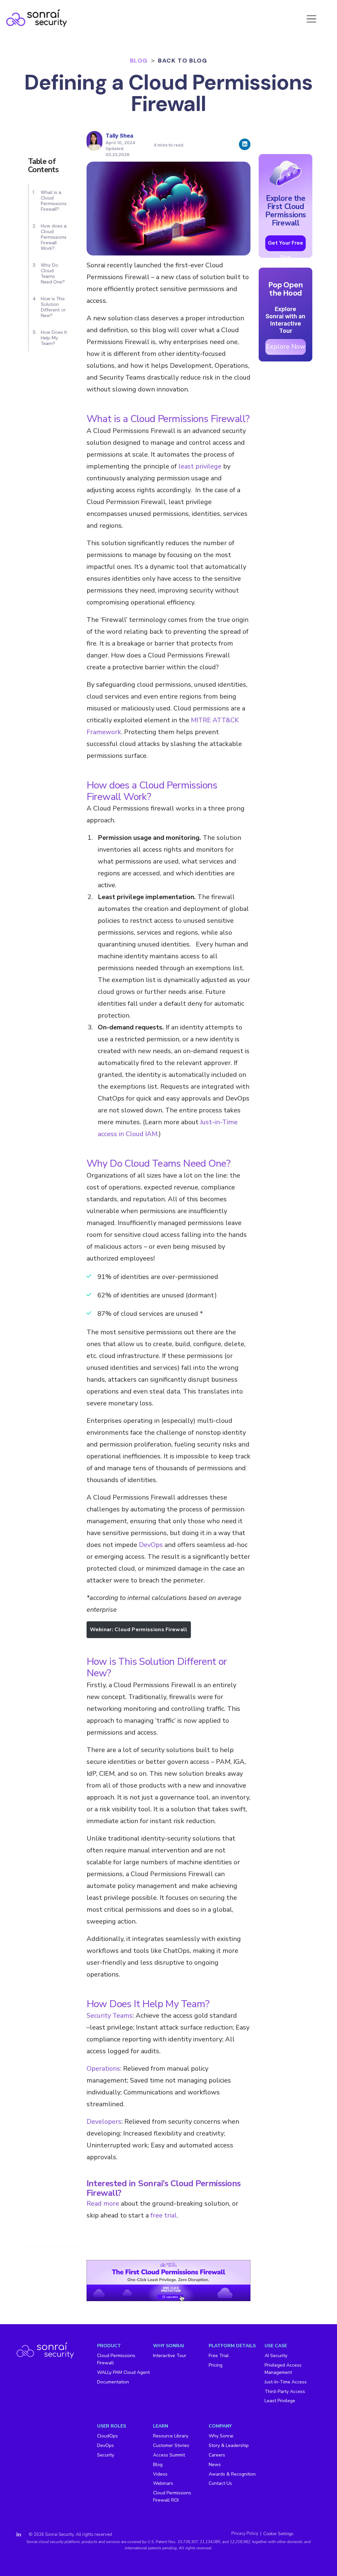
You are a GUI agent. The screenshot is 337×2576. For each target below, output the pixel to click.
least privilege (200, 466)
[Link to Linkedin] (19, 2535)
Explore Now (286, 346)
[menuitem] (125, 2373)
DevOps (151, 1545)
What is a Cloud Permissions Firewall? (54, 201)
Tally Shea (119, 136)
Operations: (104, 2069)
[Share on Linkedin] (245, 144)
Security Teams (110, 2016)
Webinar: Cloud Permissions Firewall (139, 1630)
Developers (104, 2122)
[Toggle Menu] (312, 18)
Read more (103, 2204)
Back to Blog (182, 61)
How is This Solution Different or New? (53, 307)
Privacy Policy (245, 2534)
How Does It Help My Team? (54, 338)
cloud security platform (59, 2542)
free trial (164, 2215)
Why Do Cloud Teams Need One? (53, 274)
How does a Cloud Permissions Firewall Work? (54, 237)
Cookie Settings (278, 2534)
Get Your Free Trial (285, 245)
